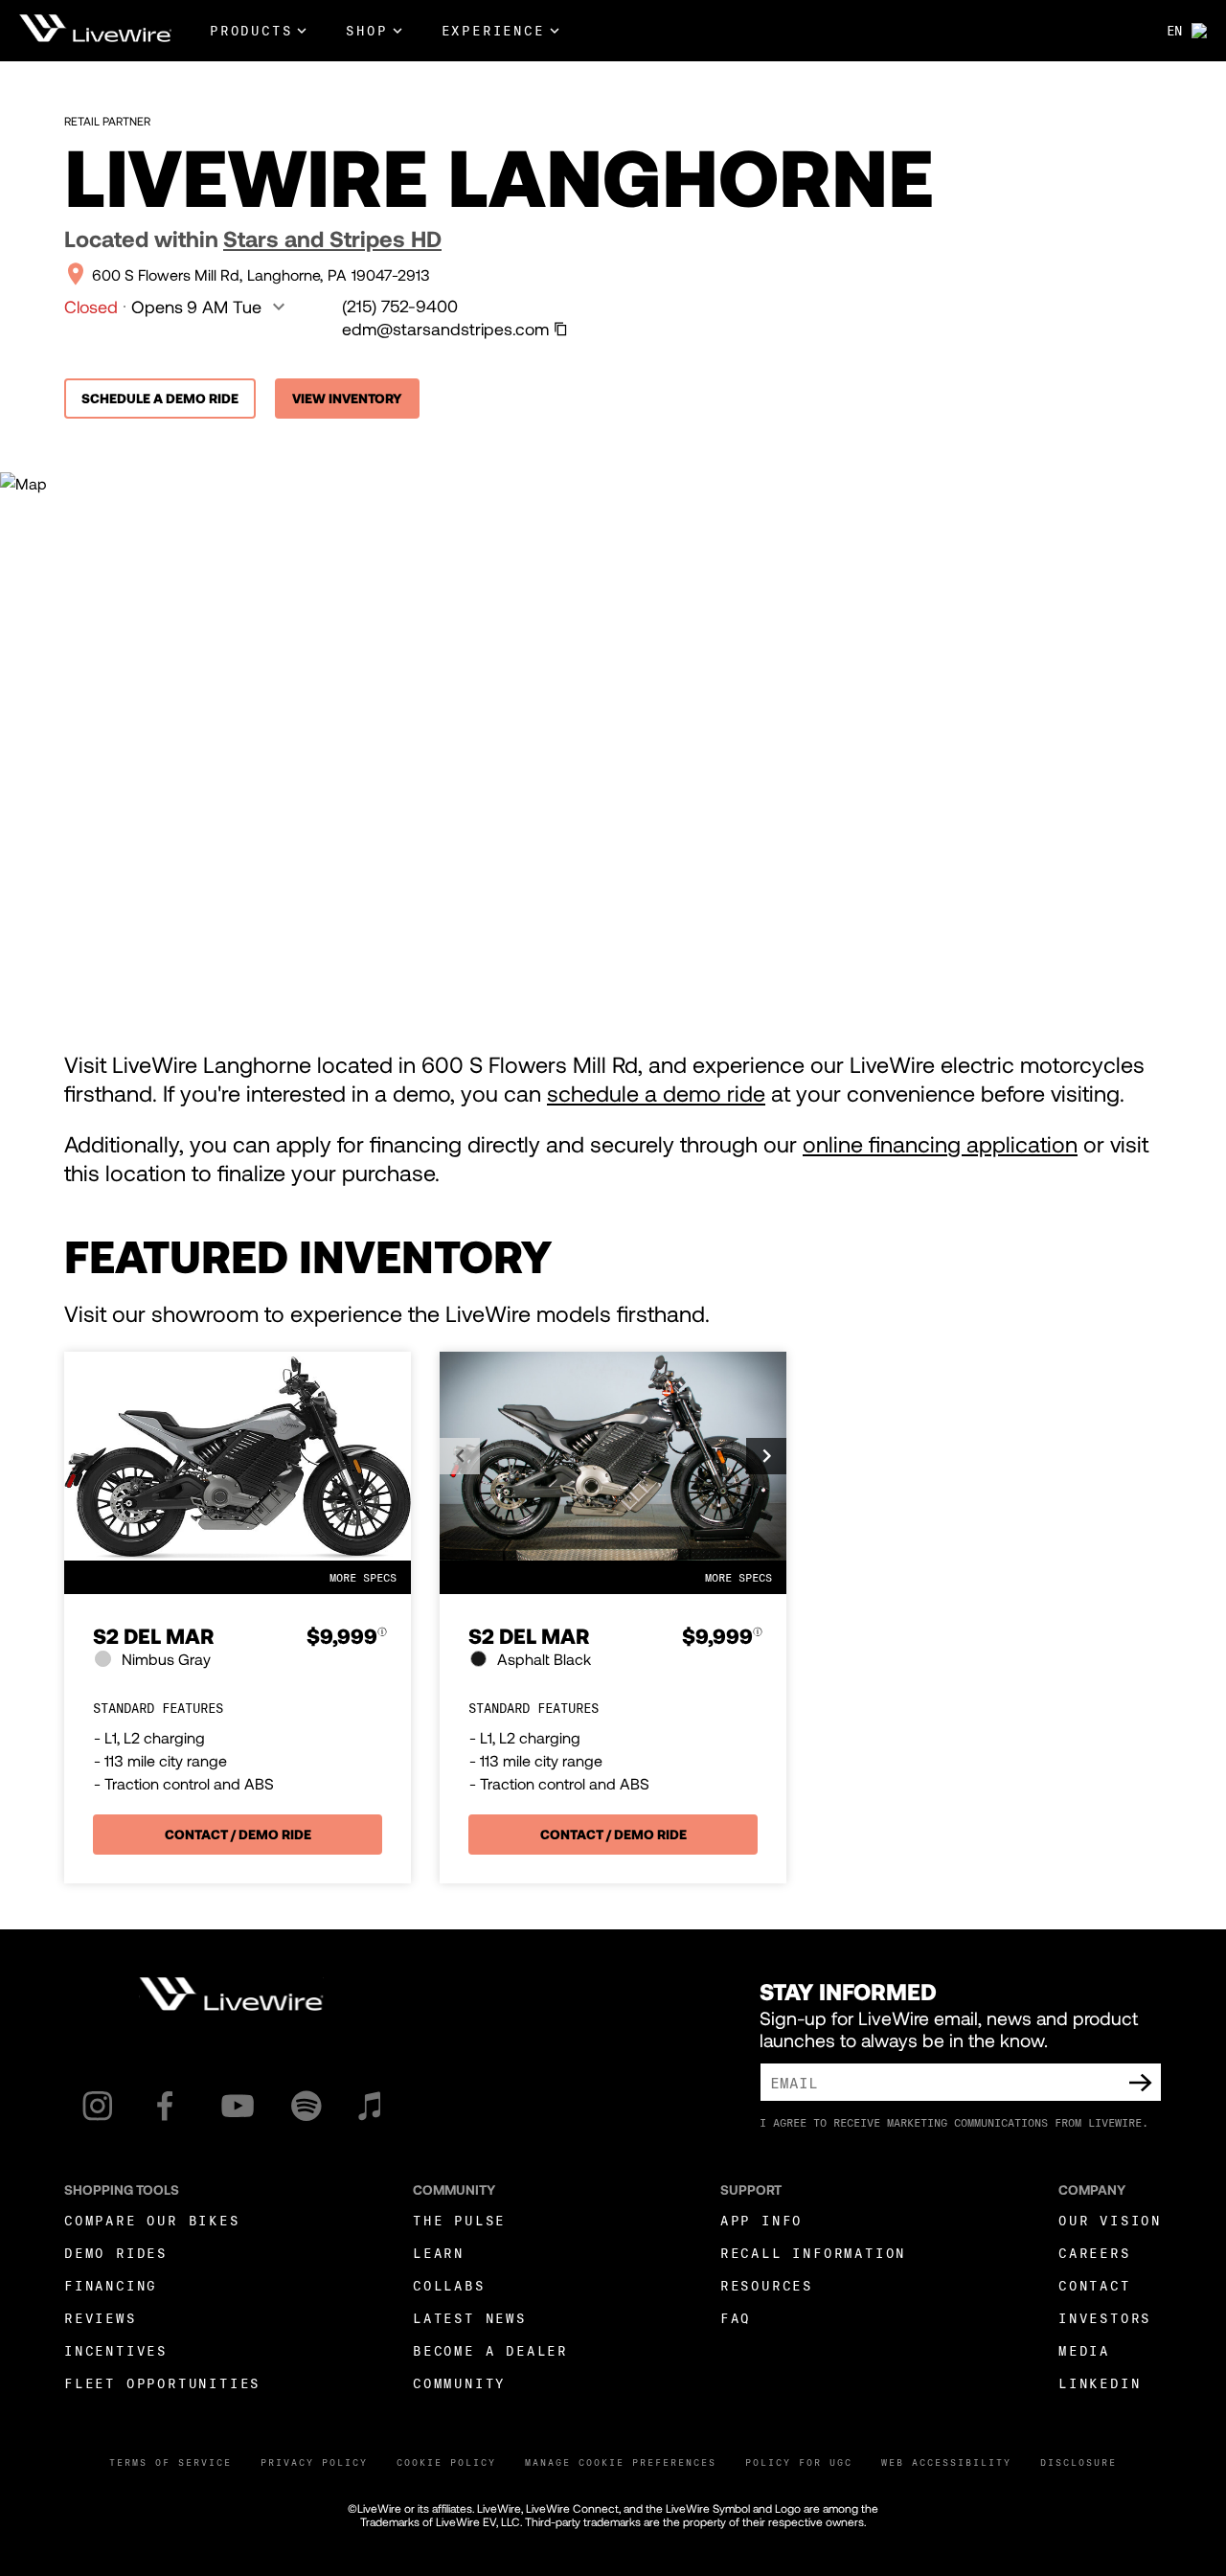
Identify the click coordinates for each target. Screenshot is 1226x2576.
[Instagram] (97, 2106)
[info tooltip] (382, 1637)
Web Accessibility (946, 2462)
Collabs (449, 2285)
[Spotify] (306, 2106)
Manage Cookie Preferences (621, 2462)
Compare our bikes (152, 2220)
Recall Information (813, 2253)
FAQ (736, 2318)
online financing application (940, 1144)
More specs (363, 1577)
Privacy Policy (314, 2462)
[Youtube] (238, 2106)
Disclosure (1078, 2462)
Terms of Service (170, 2462)
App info (761, 2220)
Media (1084, 2350)
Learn (439, 2253)
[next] (766, 1456)
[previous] (460, 1456)
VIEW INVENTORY (347, 398)
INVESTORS (1105, 2318)
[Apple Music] (369, 2106)
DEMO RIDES (116, 2253)
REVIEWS (101, 2318)
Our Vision (1110, 2220)
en (1174, 30)
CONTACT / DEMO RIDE (238, 1834)
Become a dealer (490, 2350)
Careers (1095, 2253)
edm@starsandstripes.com (445, 329)
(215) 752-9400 (400, 306)
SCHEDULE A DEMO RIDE (160, 398)
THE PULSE (459, 2220)
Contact (1095, 2285)
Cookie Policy (446, 2462)
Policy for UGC (799, 2462)
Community (459, 2383)
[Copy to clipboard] (561, 329)
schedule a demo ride (656, 1093)
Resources (767, 2285)
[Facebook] (165, 2106)
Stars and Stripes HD (332, 239)
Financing (111, 2285)
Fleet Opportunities (162, 2383)
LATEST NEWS (470, 2318)
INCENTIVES (116, 2350)
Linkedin (1100, 2383)
